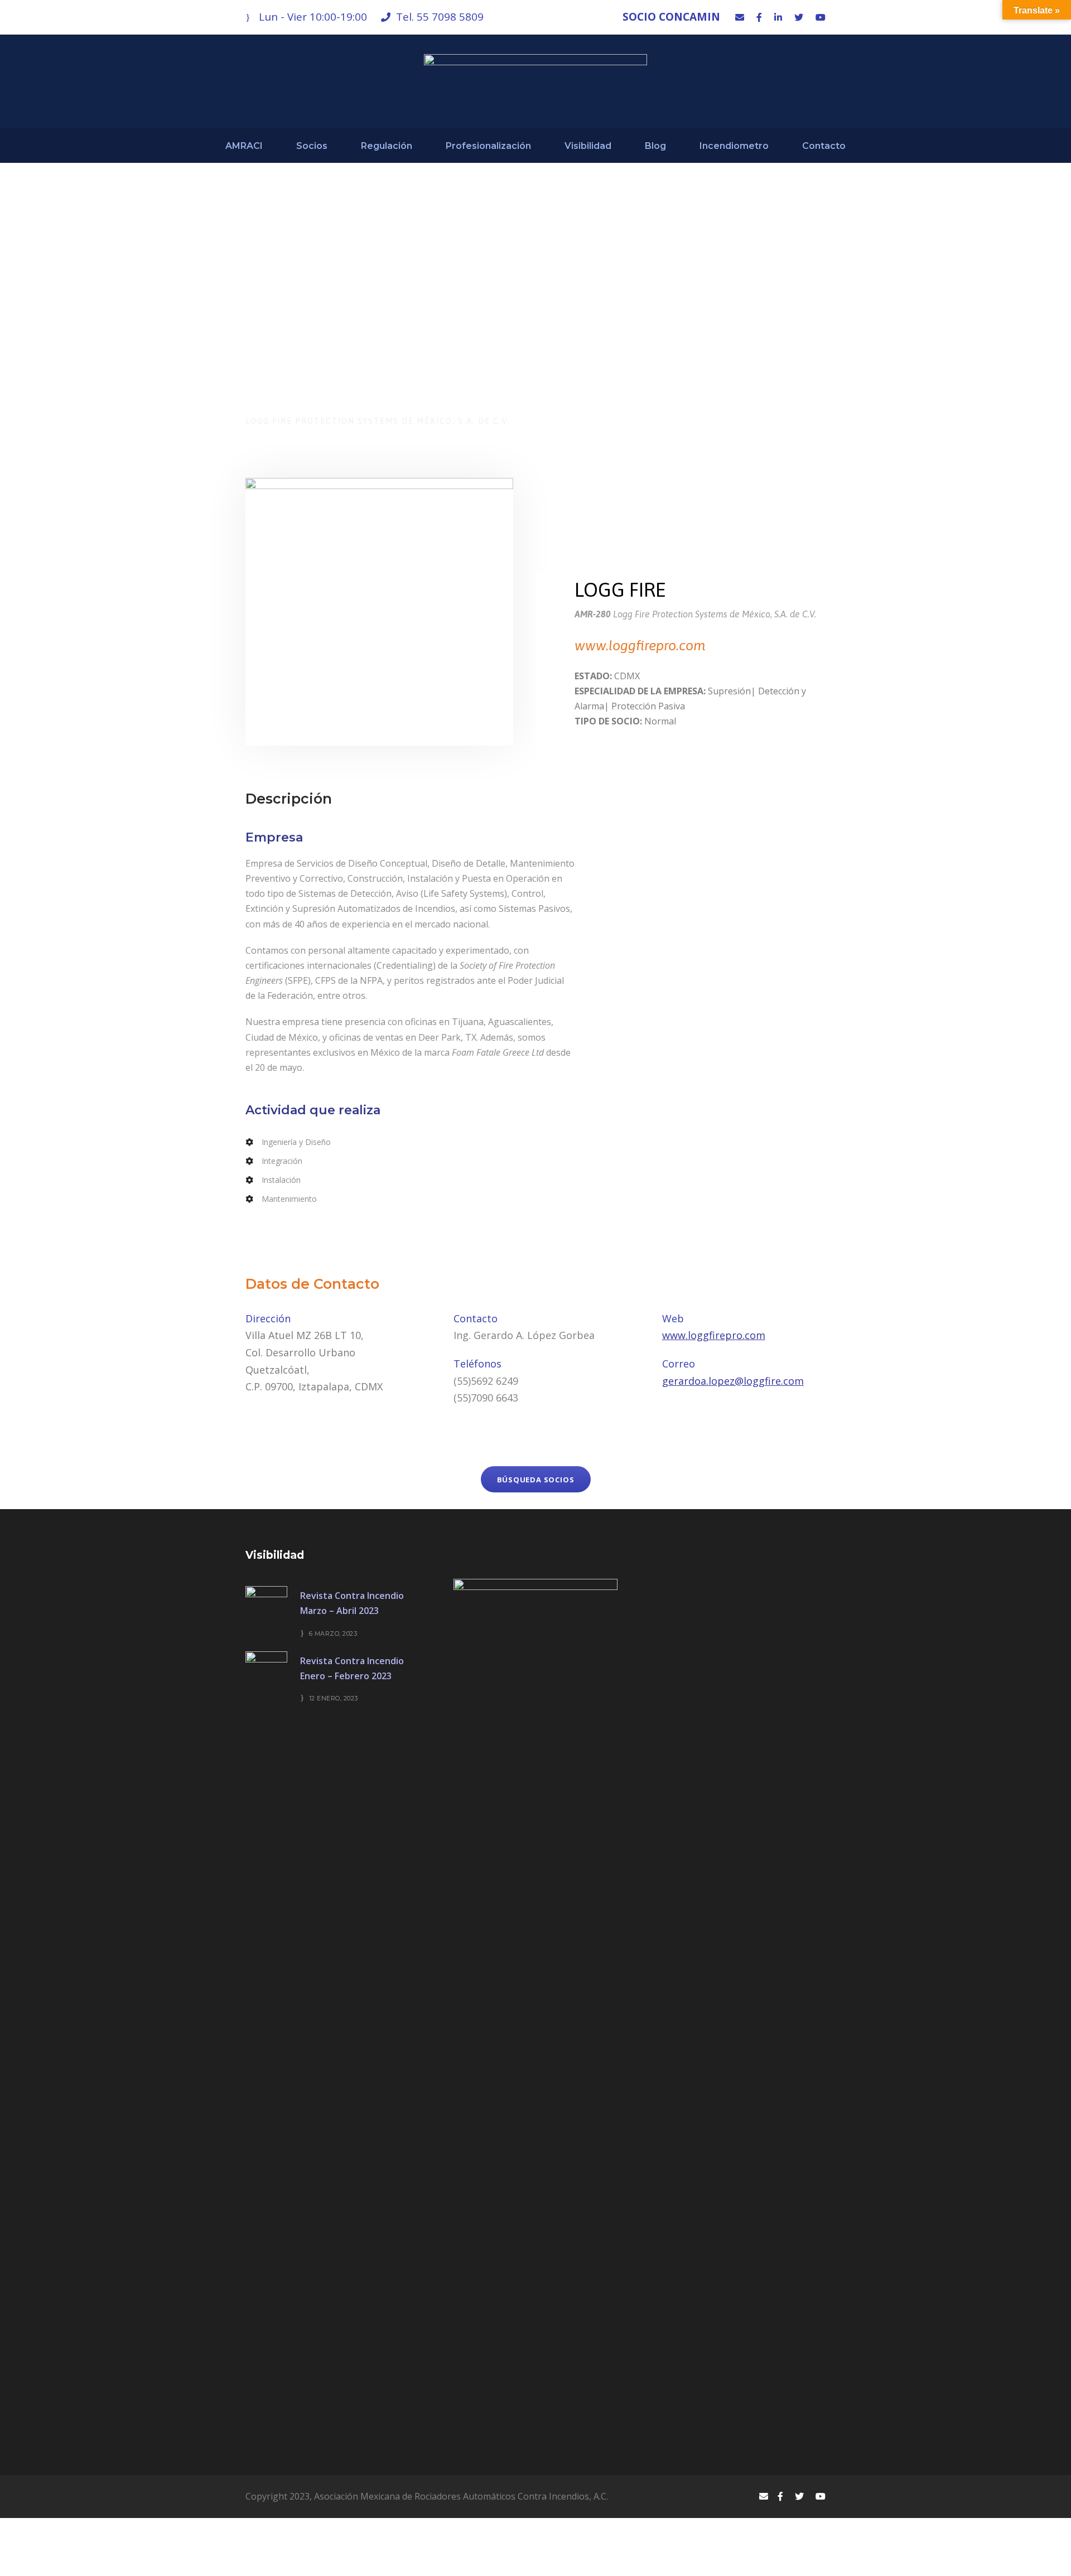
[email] (740, 17)
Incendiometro (734, 146)
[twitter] (799, 17)
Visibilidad (588, 146)
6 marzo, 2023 (333, 1633)
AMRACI (244, 146)
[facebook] (759, 17)
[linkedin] (778, 17)
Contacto (824, 146)
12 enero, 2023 (334, 1698)
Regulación (387, 146)
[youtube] (821, 17)
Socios (312, 146)
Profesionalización (488, 146)
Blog (655, 146)
